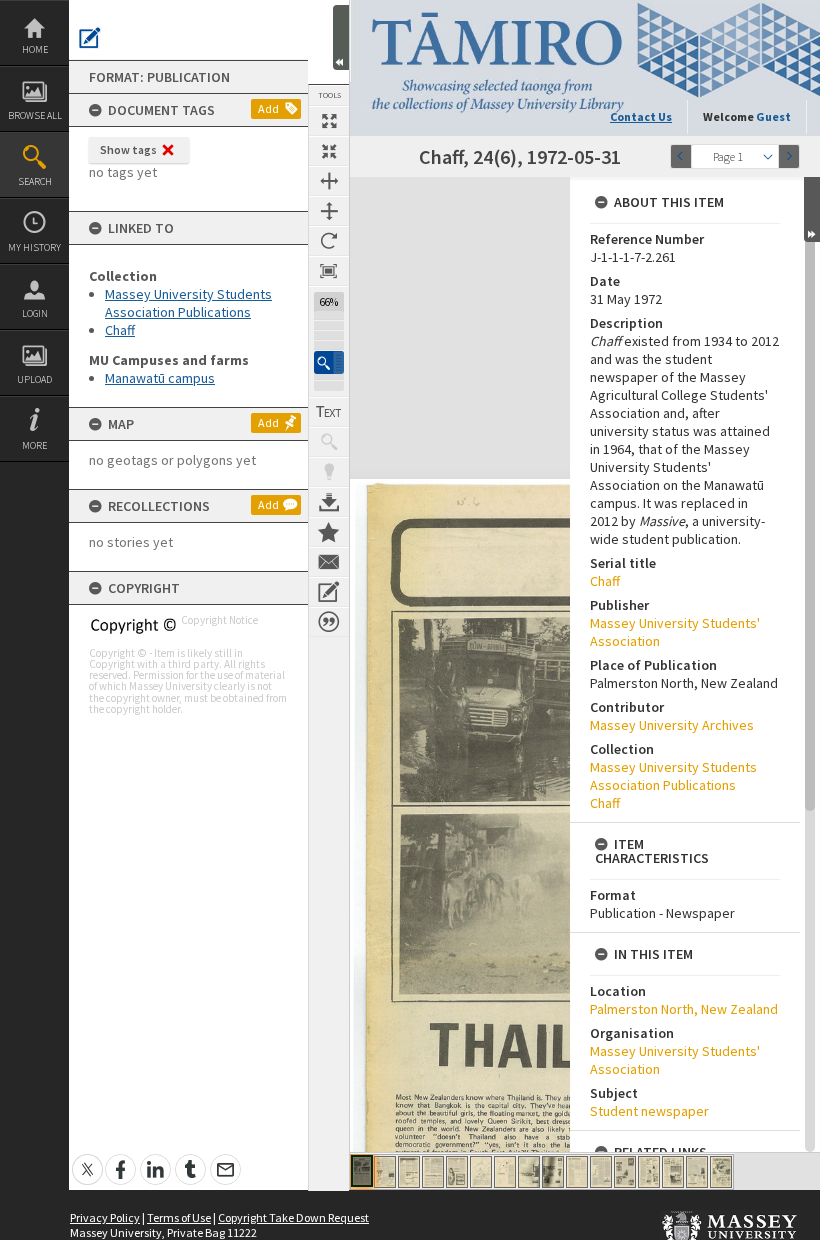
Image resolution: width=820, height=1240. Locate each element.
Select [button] (768, 156)
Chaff (120, 330)
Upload (34, 379)
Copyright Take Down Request (293, 1217)
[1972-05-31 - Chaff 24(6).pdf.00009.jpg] (553, 1172)
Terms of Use (179, 1217)
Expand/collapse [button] (812, 209)
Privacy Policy (105, 1217)
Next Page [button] (789, 156)
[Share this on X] (87, 1158)
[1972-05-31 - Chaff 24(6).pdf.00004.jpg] (433, 1172)
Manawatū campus (160, 378)
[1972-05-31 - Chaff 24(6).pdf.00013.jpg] (649, 1172)
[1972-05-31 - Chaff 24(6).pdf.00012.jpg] (625, 1172)
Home (35, 49)
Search (35, 181)
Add (268, 108)
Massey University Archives (672, 725)
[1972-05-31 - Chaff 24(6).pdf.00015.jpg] (697, 1172)
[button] (329, 362)
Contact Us (641, 116)
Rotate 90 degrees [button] (329, 241)
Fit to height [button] (329, 211)
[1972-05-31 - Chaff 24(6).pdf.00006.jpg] (481, 1172)
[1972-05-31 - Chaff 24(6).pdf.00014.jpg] (673, 1172)
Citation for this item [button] (329, 622)
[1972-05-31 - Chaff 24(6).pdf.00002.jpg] (385, 1172)
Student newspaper (649, 1111)
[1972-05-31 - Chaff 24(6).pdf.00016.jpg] (721, 1172)
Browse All (35, 115)
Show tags (128, 149)
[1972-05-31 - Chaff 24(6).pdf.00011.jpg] (601, 1172)
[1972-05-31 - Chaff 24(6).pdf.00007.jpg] (505, 1172)
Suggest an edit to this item (90, 38)
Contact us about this (329, 562)
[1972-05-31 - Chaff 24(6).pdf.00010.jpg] (577, 1172)
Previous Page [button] (681, 156)
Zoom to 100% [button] (329, 271)
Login (35, 313)
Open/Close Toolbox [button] (341, 37)
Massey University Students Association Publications (188, 303)
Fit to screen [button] (329, 151)
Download (329, 502)
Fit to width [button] (329, 181)
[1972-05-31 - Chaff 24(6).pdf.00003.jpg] (409, 1172)
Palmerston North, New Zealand (684, 1009)
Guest (773, 116)
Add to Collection (329, 532)
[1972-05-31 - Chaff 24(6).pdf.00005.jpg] (457, 1172)
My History (34, 247)
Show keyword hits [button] (329, 442)
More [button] (34, 445)
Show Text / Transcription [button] (329, 412)
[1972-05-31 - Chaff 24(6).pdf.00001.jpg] (362, 1171)
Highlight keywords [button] (329, 472)
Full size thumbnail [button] (329, 121)
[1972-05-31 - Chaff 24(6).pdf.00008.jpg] (529, 1172)
